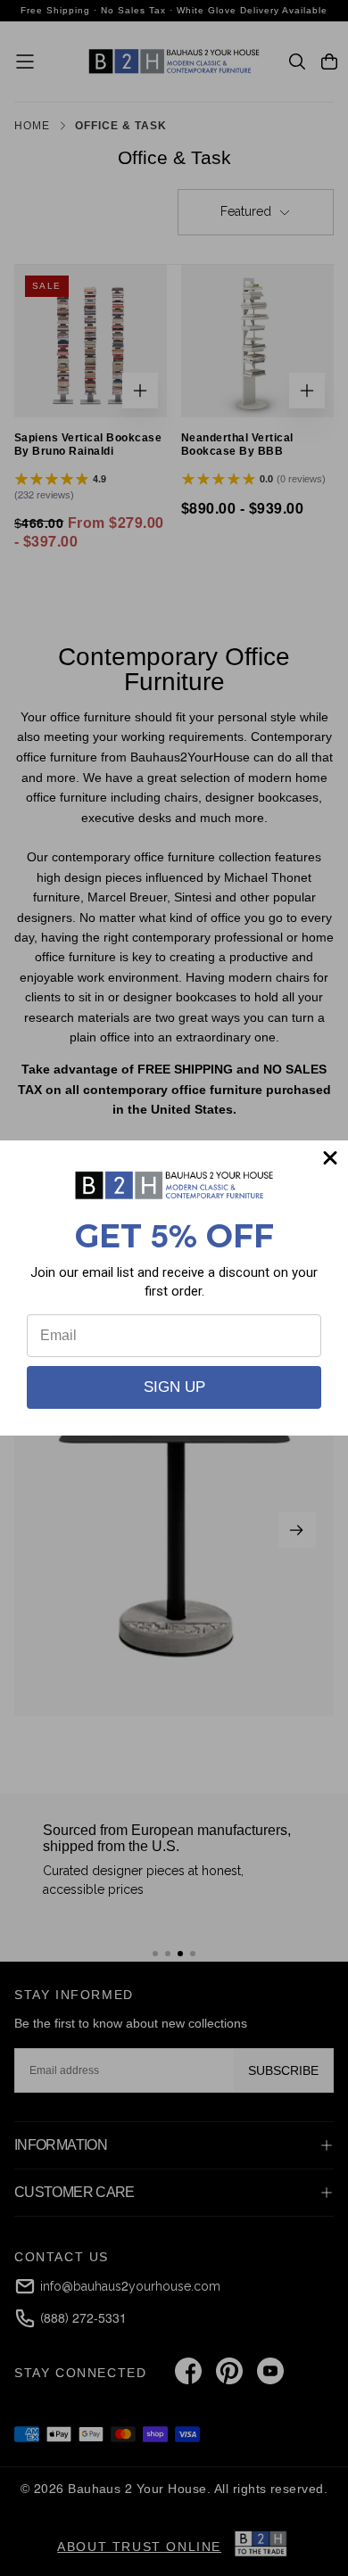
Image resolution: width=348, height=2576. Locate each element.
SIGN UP (174, 1387)
